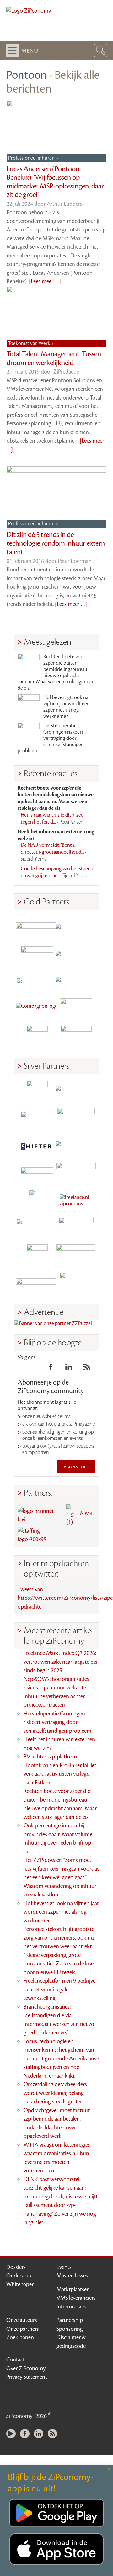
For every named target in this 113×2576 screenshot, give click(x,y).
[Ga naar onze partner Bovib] (76, 981)
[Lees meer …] (45, 281)
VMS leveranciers (76, 2298)
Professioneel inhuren (32, 158)
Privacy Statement (27, 2377)
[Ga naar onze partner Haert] (37, 1173)
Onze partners (23, 2329)
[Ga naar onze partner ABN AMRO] (76, 1146)
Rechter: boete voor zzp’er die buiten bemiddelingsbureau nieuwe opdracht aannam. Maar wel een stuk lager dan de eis (56, 672)
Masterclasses (72, 2276)
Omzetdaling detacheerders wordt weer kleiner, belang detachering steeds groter (55, 2093)
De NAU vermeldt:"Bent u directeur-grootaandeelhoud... (54, 852)
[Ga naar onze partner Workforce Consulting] (76, 1118)
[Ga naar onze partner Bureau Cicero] (37, 1255)
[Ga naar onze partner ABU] (76, 1228)
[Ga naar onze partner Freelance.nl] (76, 1200)
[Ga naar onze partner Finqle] (37, 927)
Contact (16, 2360)
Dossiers (16, 2267)
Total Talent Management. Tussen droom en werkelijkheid (54, 358)
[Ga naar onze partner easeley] (76, 1091)
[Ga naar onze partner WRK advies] (76, 1282)
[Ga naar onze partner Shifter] (37, 1146)
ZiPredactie (66, 372)
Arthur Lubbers (65, 204)
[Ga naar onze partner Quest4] (37, 1118)
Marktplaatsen (73, 2289)
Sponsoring (70, 2329)
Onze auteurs (22, 2320)
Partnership (70, 2320)
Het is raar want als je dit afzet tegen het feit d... (52, 819)
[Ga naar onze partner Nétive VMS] (37, 1200)
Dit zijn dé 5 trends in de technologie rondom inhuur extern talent (56, 543)
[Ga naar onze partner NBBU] (37, 1228)
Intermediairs (72, 2307)
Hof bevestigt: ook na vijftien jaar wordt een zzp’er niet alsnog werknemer (67, 707)
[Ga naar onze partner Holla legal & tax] (76, 1173)
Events (64, 2267)
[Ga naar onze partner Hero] (76, 1036)
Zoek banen (20, 2337)
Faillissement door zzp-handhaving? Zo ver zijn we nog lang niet (60, 2214)
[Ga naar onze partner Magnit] (37, 981)
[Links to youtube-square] (29, 1369)
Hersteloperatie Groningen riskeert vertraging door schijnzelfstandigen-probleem (51, 738)
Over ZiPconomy (26, 2368)
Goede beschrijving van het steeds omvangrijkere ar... (57, 872)
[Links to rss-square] (87, 1369)
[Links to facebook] (51, 1369)
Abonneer (75, 1467)
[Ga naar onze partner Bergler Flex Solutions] (37, 1282)
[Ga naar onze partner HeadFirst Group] (76, 1009)
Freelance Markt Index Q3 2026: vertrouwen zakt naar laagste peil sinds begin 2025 (61, 1662)
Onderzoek (19, 2276)
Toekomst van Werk (30, 343)
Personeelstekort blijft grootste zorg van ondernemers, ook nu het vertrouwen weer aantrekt (59, 1938)
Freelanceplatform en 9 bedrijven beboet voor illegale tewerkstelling (61, 1989)
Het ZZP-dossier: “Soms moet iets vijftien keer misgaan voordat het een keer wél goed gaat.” (61, 1869)
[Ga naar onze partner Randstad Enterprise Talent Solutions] (37, 1091)
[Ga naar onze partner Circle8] (37, 954)
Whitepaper (20, 2284)
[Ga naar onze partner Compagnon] (37, 1009)
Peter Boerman (75, 561)
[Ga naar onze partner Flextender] (76, 954)
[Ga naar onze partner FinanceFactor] (76, 927)
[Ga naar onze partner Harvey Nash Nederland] (37, 1036)
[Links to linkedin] (69, 1369)
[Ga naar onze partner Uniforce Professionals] (76, 1255)
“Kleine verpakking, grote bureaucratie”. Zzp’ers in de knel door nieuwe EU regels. (59, 1964)
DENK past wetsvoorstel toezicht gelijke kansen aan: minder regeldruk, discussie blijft (61, 2188)
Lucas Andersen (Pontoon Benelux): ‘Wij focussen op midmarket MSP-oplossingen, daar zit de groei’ (55, 182)
